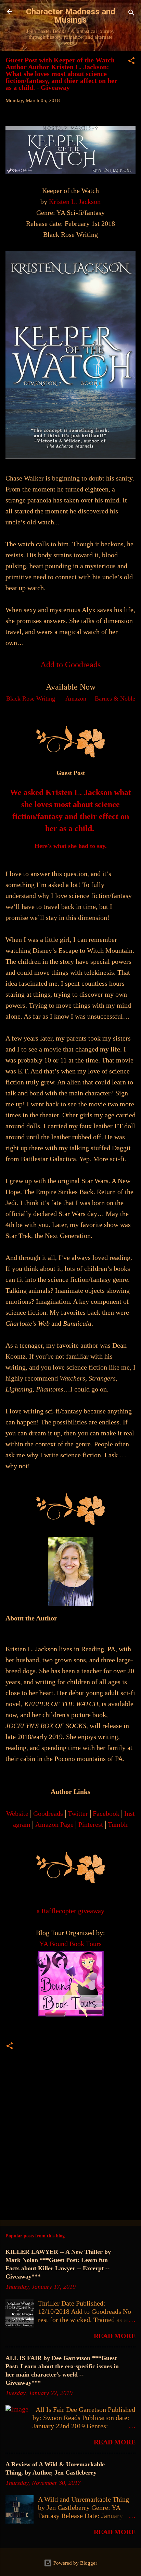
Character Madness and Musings (71, 16)
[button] (131, 62)
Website (17, 1813)
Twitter (78, 1813)
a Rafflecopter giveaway (70, 1911)
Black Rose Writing (31, 698)
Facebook (106, 1813)
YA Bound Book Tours (70, 1944)
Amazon (76, 698)
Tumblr (118, 1824)
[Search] (131, 14)
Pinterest (91, 1824)
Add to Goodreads (70, 665)
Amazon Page (54, 1824)
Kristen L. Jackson (75, 202)
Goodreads (48, 1813)
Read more (115, 2336)
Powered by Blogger (75, 2563)
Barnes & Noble (115, 698)
